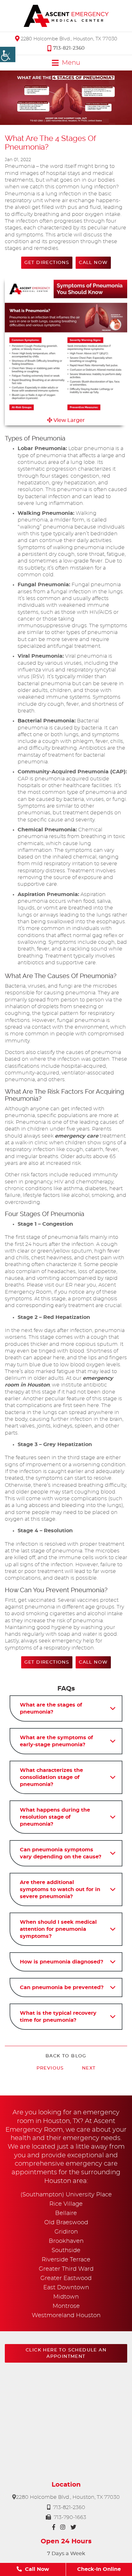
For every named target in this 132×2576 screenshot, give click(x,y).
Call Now (93, 263)
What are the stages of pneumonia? (51, 1708)
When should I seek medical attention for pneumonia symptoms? (58, 1929)
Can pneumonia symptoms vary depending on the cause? (61, 1853)
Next (89, 2068)
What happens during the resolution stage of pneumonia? (55, 1817)
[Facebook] (54, 2527)
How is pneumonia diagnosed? (62, 1962)
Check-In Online (99, 2569)
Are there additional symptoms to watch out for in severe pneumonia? (60, 1889)
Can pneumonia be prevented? (62, 1988)
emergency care (77, 1136)
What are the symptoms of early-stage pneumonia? (56, 1741)
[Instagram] (63, 2527)
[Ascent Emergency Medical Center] (66, 16)
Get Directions (47, 263)
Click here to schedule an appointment (66, 2353)
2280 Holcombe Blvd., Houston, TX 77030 (68, 39)
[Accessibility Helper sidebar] (8, 54)
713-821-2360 (69, 48)
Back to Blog (66, 2056)
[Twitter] (73, 2527)
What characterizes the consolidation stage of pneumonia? (51, 1777)
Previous (50, 2068)
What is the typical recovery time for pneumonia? (58, 2017)
